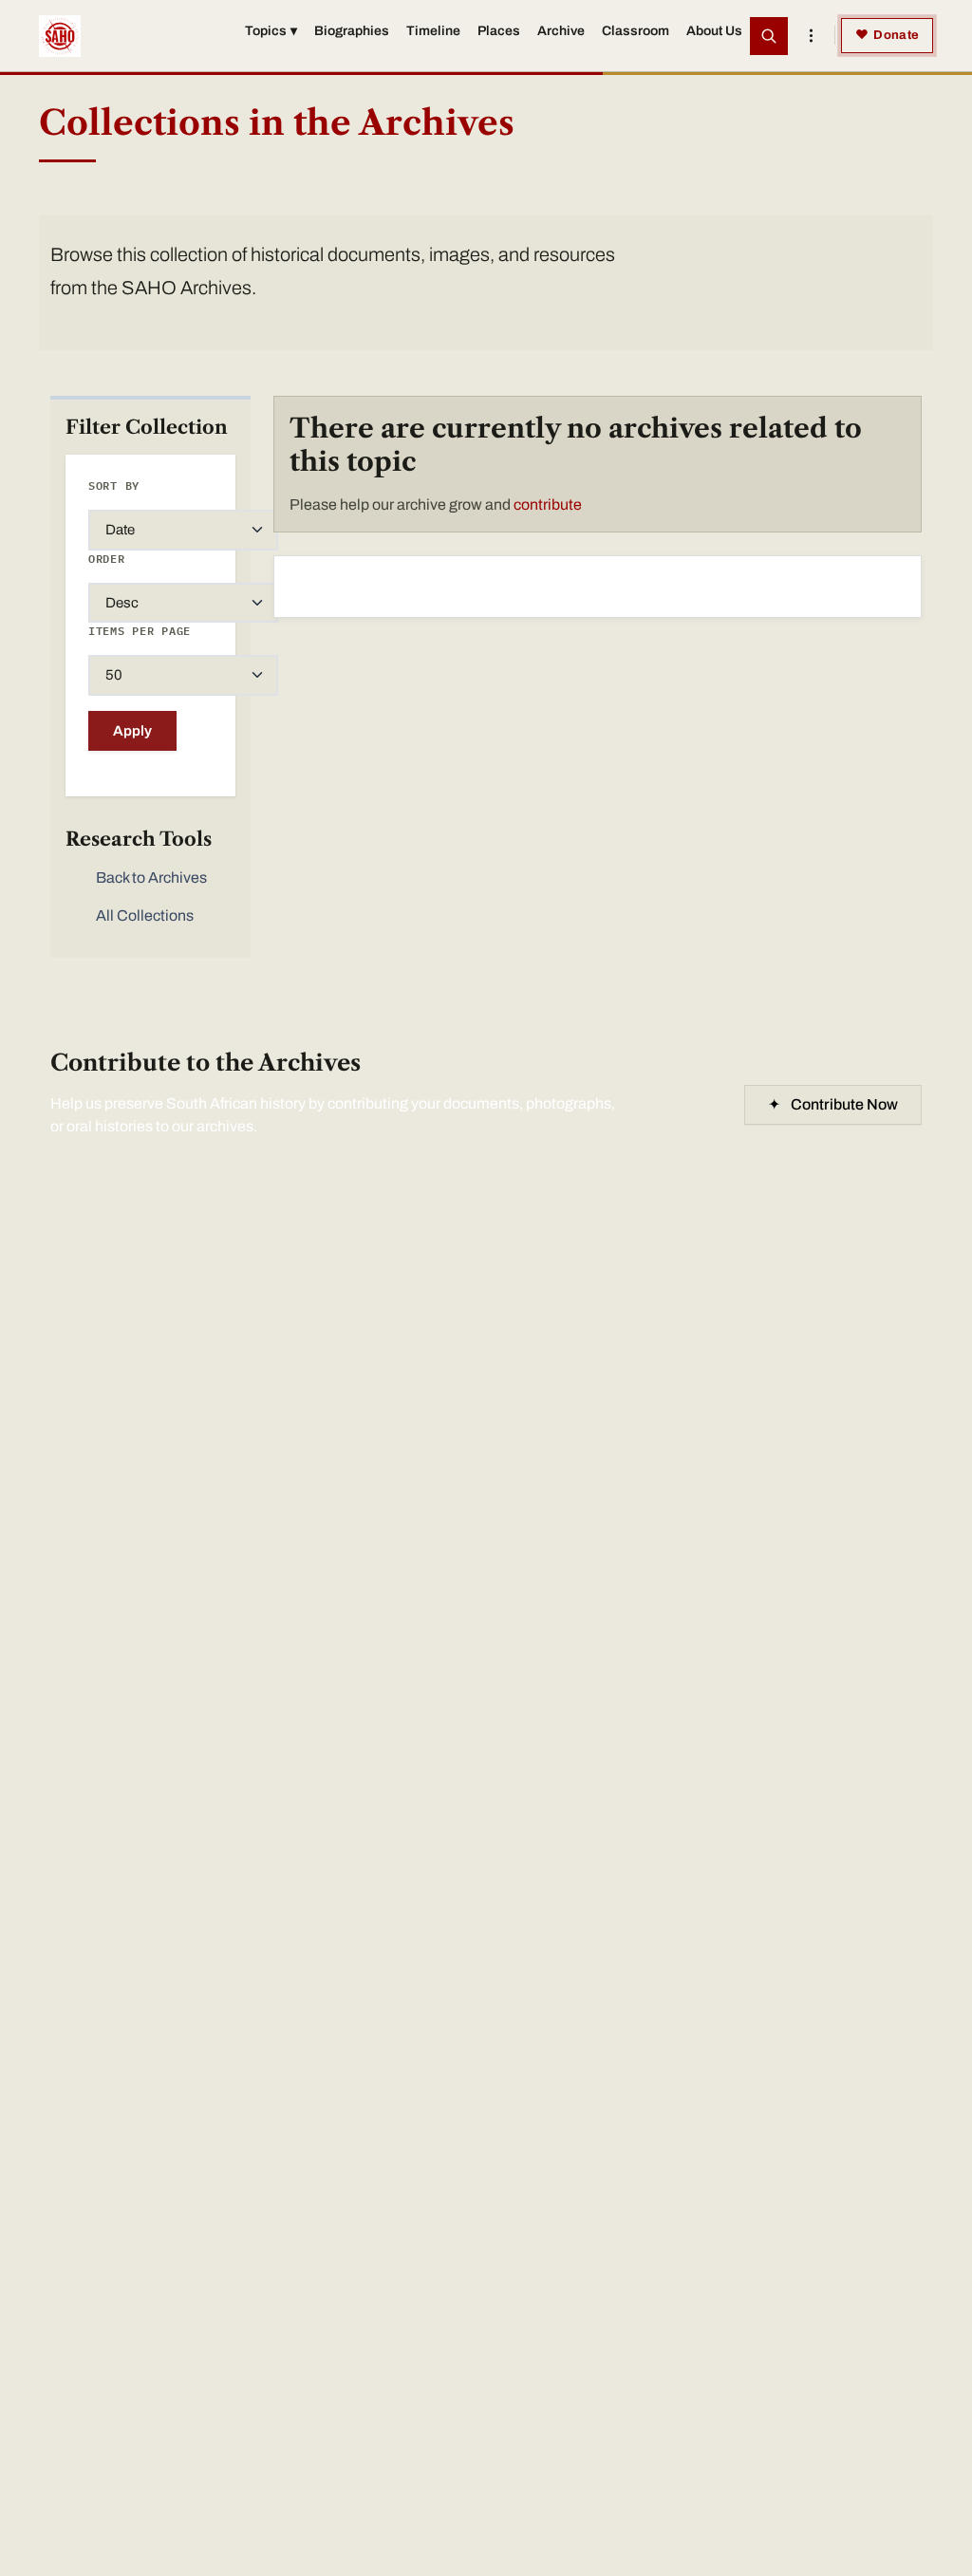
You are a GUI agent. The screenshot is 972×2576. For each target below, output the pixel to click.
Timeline (433, 31)
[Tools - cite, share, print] (811, 36)
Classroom (636, 31)
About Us (714, 31)
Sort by (114, 485)
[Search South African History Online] (769, 36)
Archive (561, 31)
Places (499, 31)
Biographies (352, 31)
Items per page (140, 631)
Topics (271, 31)
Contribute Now (833, 1104)
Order (107, 559)
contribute (548, 504)
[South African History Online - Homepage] (60, 36)
